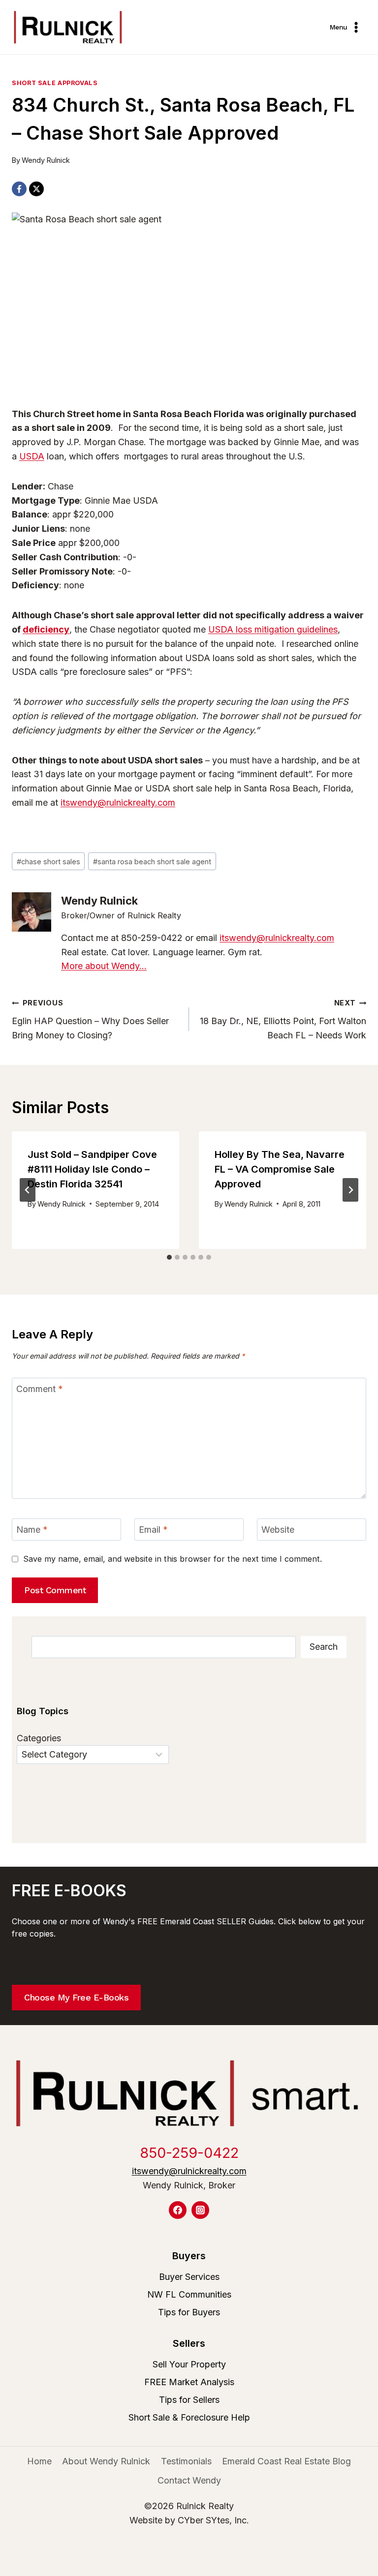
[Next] (350, 1190)
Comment (40, 1389)
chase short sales (48, 862)
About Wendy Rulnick (106, 2461)
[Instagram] (200, 2210)
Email (153, 1530)
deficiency (46, 629)
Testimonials (186, 2461)
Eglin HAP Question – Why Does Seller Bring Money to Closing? (90, 1019)
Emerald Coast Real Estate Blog (286, 2461)
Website (278, 1530)
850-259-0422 (189, 2153)
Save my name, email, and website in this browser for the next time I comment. (173, 1559)
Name (32, 1530)
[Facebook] (19, 189)
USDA (32, 456)
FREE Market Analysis (189, 2382)
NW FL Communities (189, 2294)
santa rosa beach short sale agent (152, 862)
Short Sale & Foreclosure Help (189, 2417)
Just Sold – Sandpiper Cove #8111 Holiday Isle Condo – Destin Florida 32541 (92, 1169)
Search (324, 1647)
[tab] (169, 1257)
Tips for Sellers (189, 2400)
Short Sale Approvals (55, 83)
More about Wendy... (104, 966)
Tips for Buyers (189, 2312)
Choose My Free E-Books (76, 1997)
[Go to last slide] (28, 1190)
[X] (36, 189)
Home (39, 2461)
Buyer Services (189, 2277)
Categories (39, 1738)
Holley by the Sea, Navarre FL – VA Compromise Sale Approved (280, 1169)
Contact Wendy (189, 2480)
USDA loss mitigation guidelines (273, 629)
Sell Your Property (189, 2364)
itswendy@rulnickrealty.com (118, 803)
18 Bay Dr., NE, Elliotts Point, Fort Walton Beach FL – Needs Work (283, 1019)
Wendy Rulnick (46, 160)
